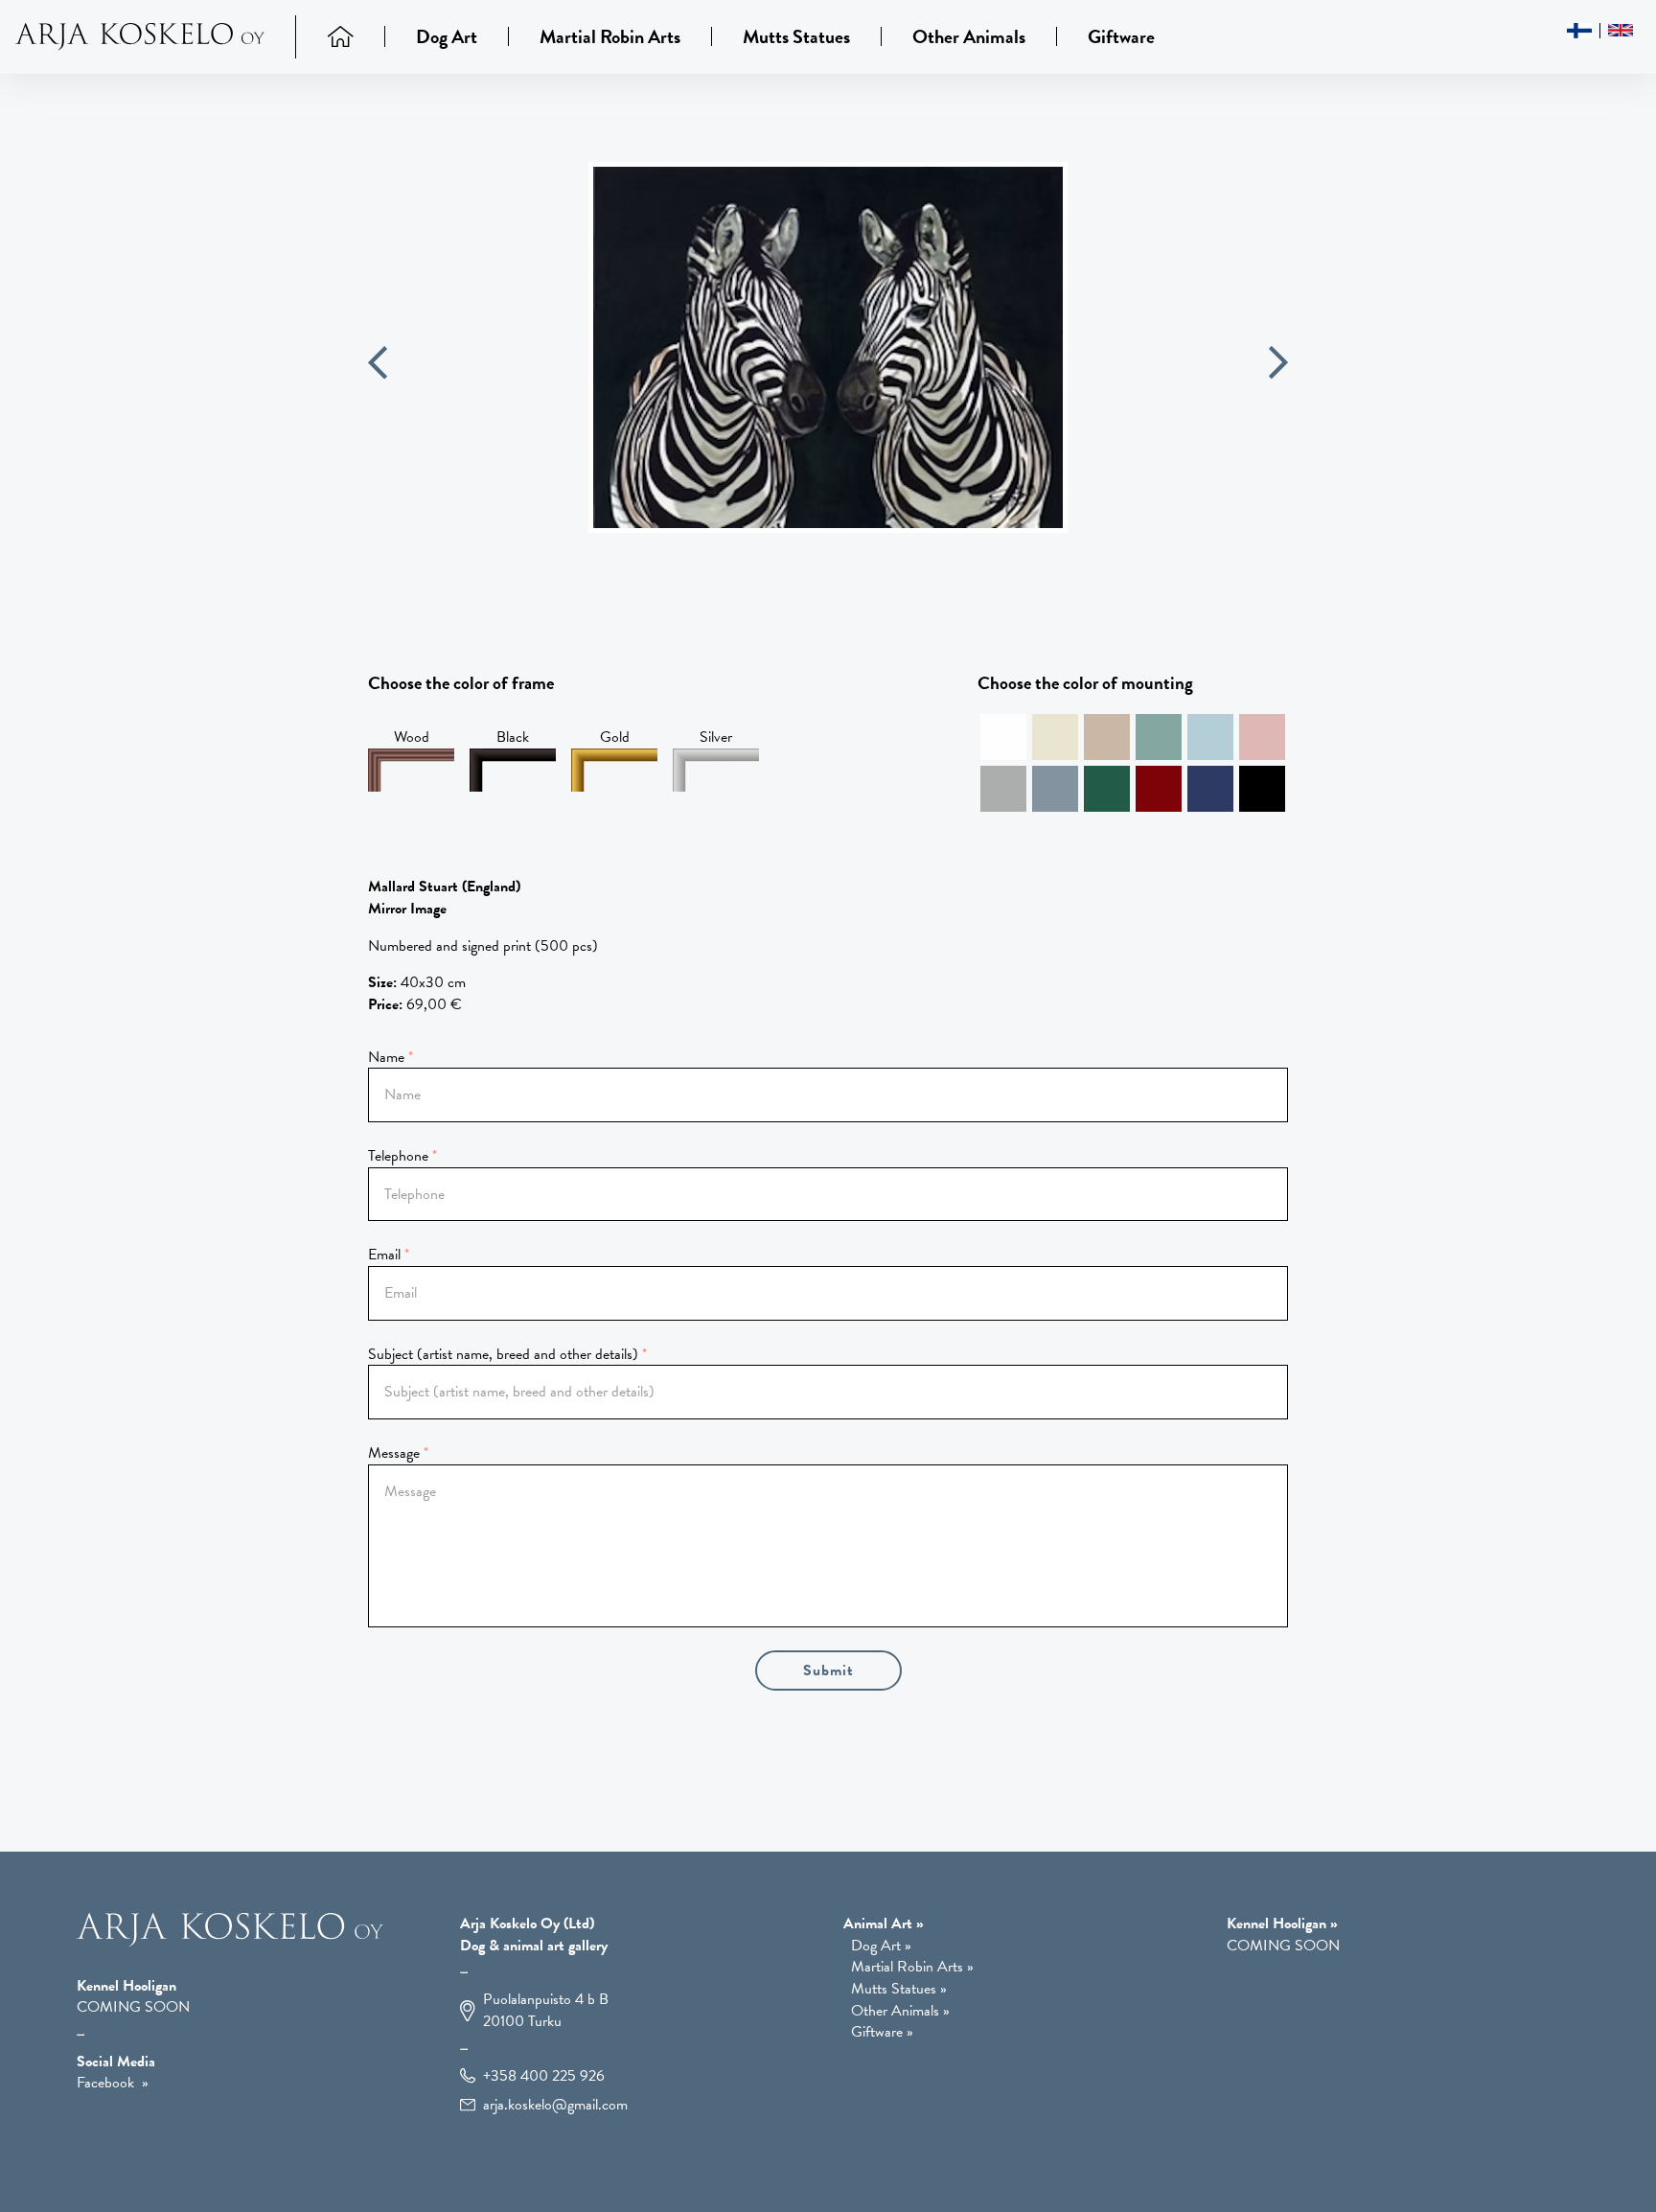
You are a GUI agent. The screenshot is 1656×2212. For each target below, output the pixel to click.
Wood (412, 737)
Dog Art (447, 36)
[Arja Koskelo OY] (230, 1942)
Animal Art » (884, 1924)
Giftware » (882, 2032)
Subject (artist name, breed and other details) (503, 1354)
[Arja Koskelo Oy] (156, 37)
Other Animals (969, 36)
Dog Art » (881, 1946)
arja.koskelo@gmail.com (555, 2105)
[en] (1621, 30)
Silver (716, 737)
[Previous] (378, 366)
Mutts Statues (796, 36)
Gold (615, 737)
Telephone (398, 1156)
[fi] (1580, 31)
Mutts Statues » (899, 1989)
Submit (828, 1671)
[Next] (1278, 366)
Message (394, 1453)
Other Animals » (900, 2011)
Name (386, 1057)
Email (384, 1255)
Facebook (105, 2083)
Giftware (1121, 36)
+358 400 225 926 (544, 2076)
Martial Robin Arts (610, 36)
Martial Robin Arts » (912, 1967)
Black (513, 737)
